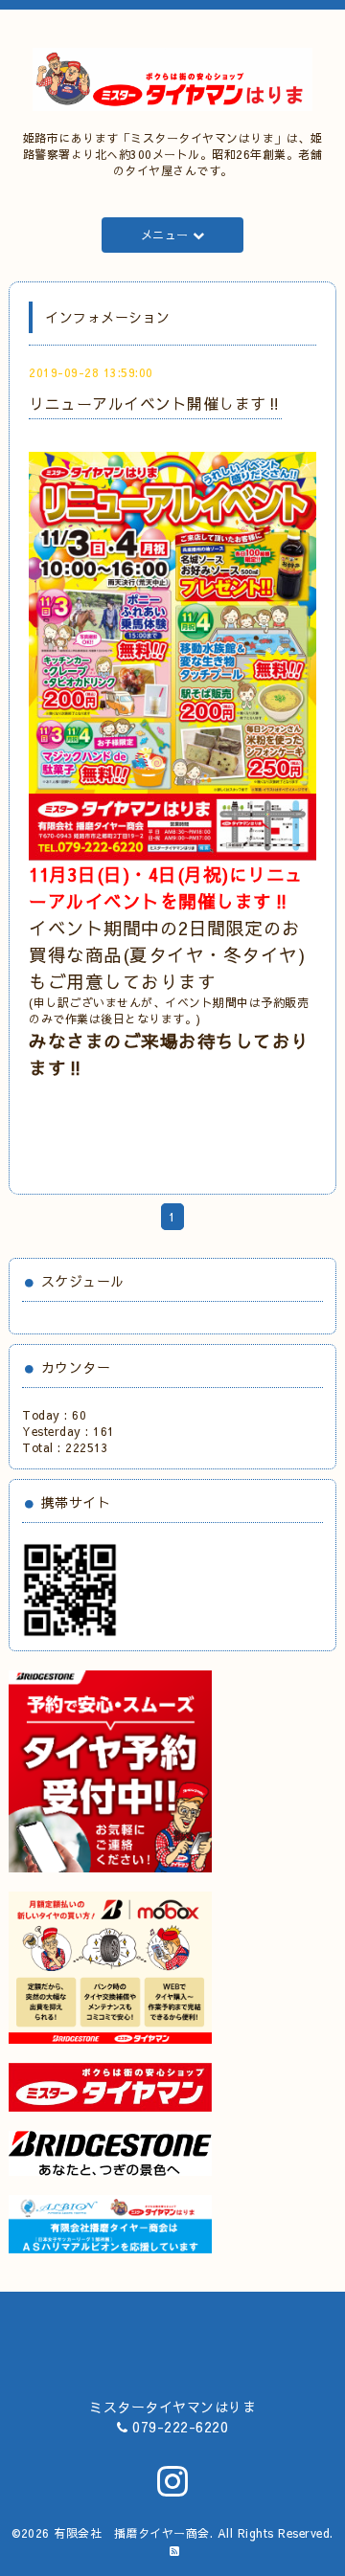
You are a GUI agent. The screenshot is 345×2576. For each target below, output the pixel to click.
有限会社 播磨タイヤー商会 (132, 2533)
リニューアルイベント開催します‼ (155, 403)
